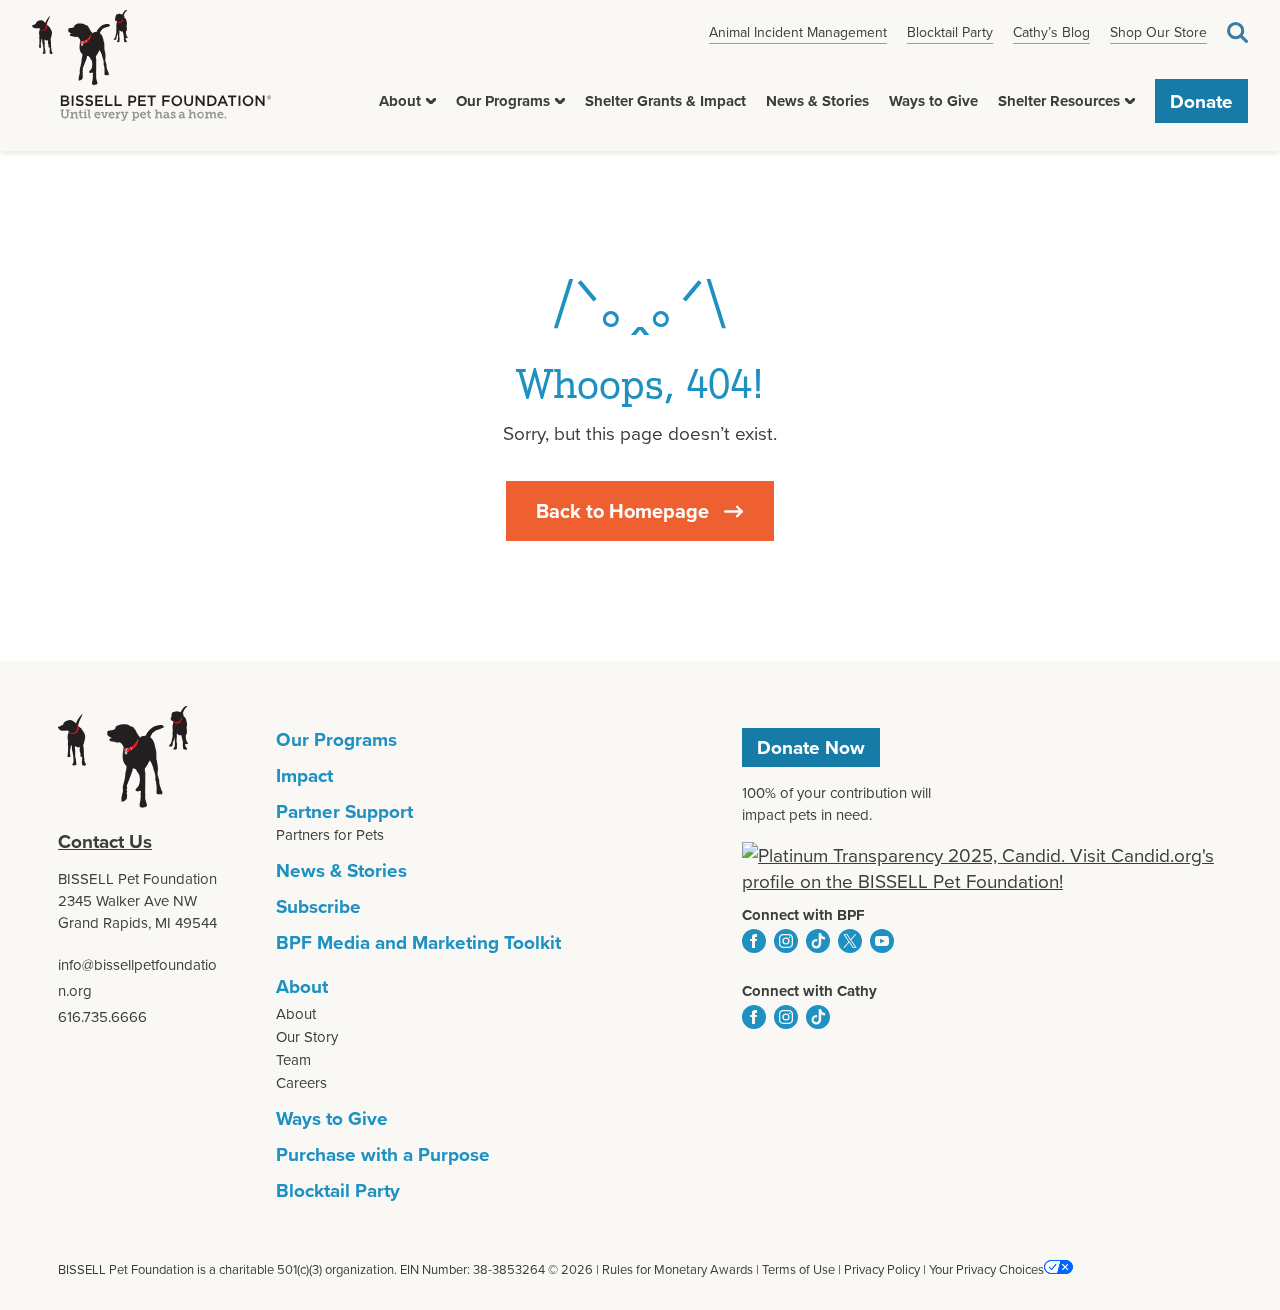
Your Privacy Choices (986, 1269)
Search (1237, 32)
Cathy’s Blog (1051, 32)
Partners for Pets (330, 834)
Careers (301, 1082)
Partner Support (344, 811)
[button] (431, 101)
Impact (304, 775)
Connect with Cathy (809, 991)
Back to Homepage (622, 510)
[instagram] (786, 941)
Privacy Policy (882, 1269)
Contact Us (105, 841)
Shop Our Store (1158, 32)
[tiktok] (818, 941)
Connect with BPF (803, 915)
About (400, 101)
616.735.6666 (102, 1016)
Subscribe (318, 906)
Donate (1201, 101)
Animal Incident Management (798, 32)
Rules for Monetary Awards (677, 1269)
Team (293, 1059)
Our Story (307, 1036)
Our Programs (503, 101)
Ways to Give (933, 101)
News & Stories (817, 101)
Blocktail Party (950, 32)
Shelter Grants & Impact (665, 101)
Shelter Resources (1059, 101)
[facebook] (754, 941)
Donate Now (811, 747)
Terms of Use (798, 1269)
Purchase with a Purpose (383, 1154)
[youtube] (882, 941)
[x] (850, 941)
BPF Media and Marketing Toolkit (418, 942)
